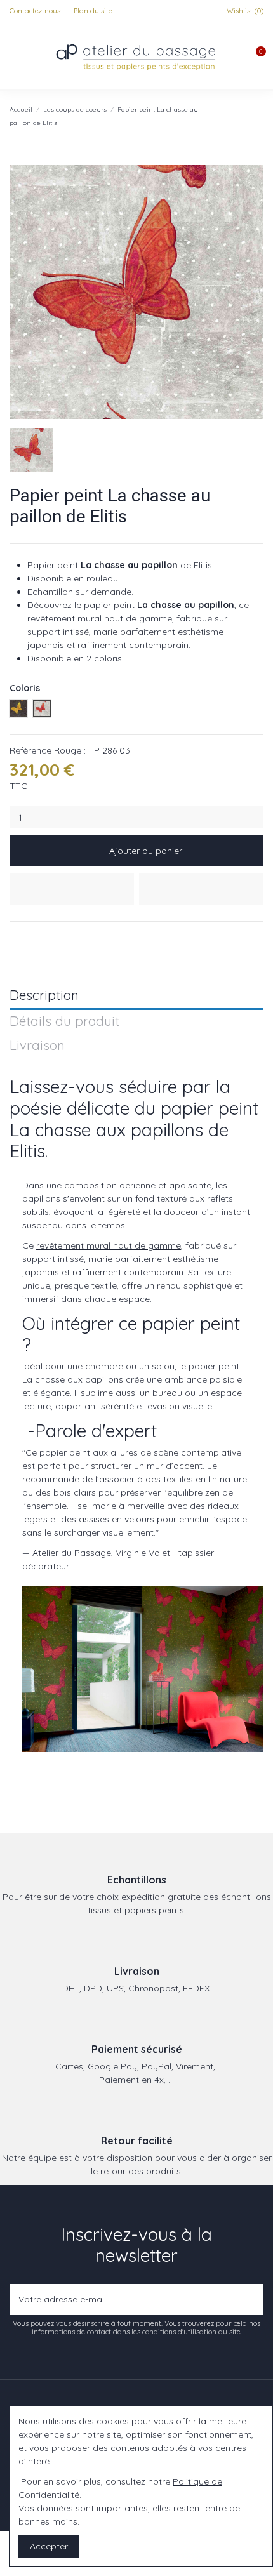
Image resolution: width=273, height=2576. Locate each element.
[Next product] (258, 116)
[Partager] (16, 937)
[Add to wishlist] (72, 889)
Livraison (37, 1046)
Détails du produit (64, 1022)
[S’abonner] (251, 2300)
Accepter (49, 2546)
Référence (30, 750)
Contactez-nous (36, 11)
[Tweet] (31, 937)
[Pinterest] (45, 937)
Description (44, 996)
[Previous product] (246, 116)
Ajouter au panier (146, 851)
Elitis (27, 1151)
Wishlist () (244, 11)
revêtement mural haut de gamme (109, 1245)
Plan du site (93, 11)
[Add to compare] (201, 889)
